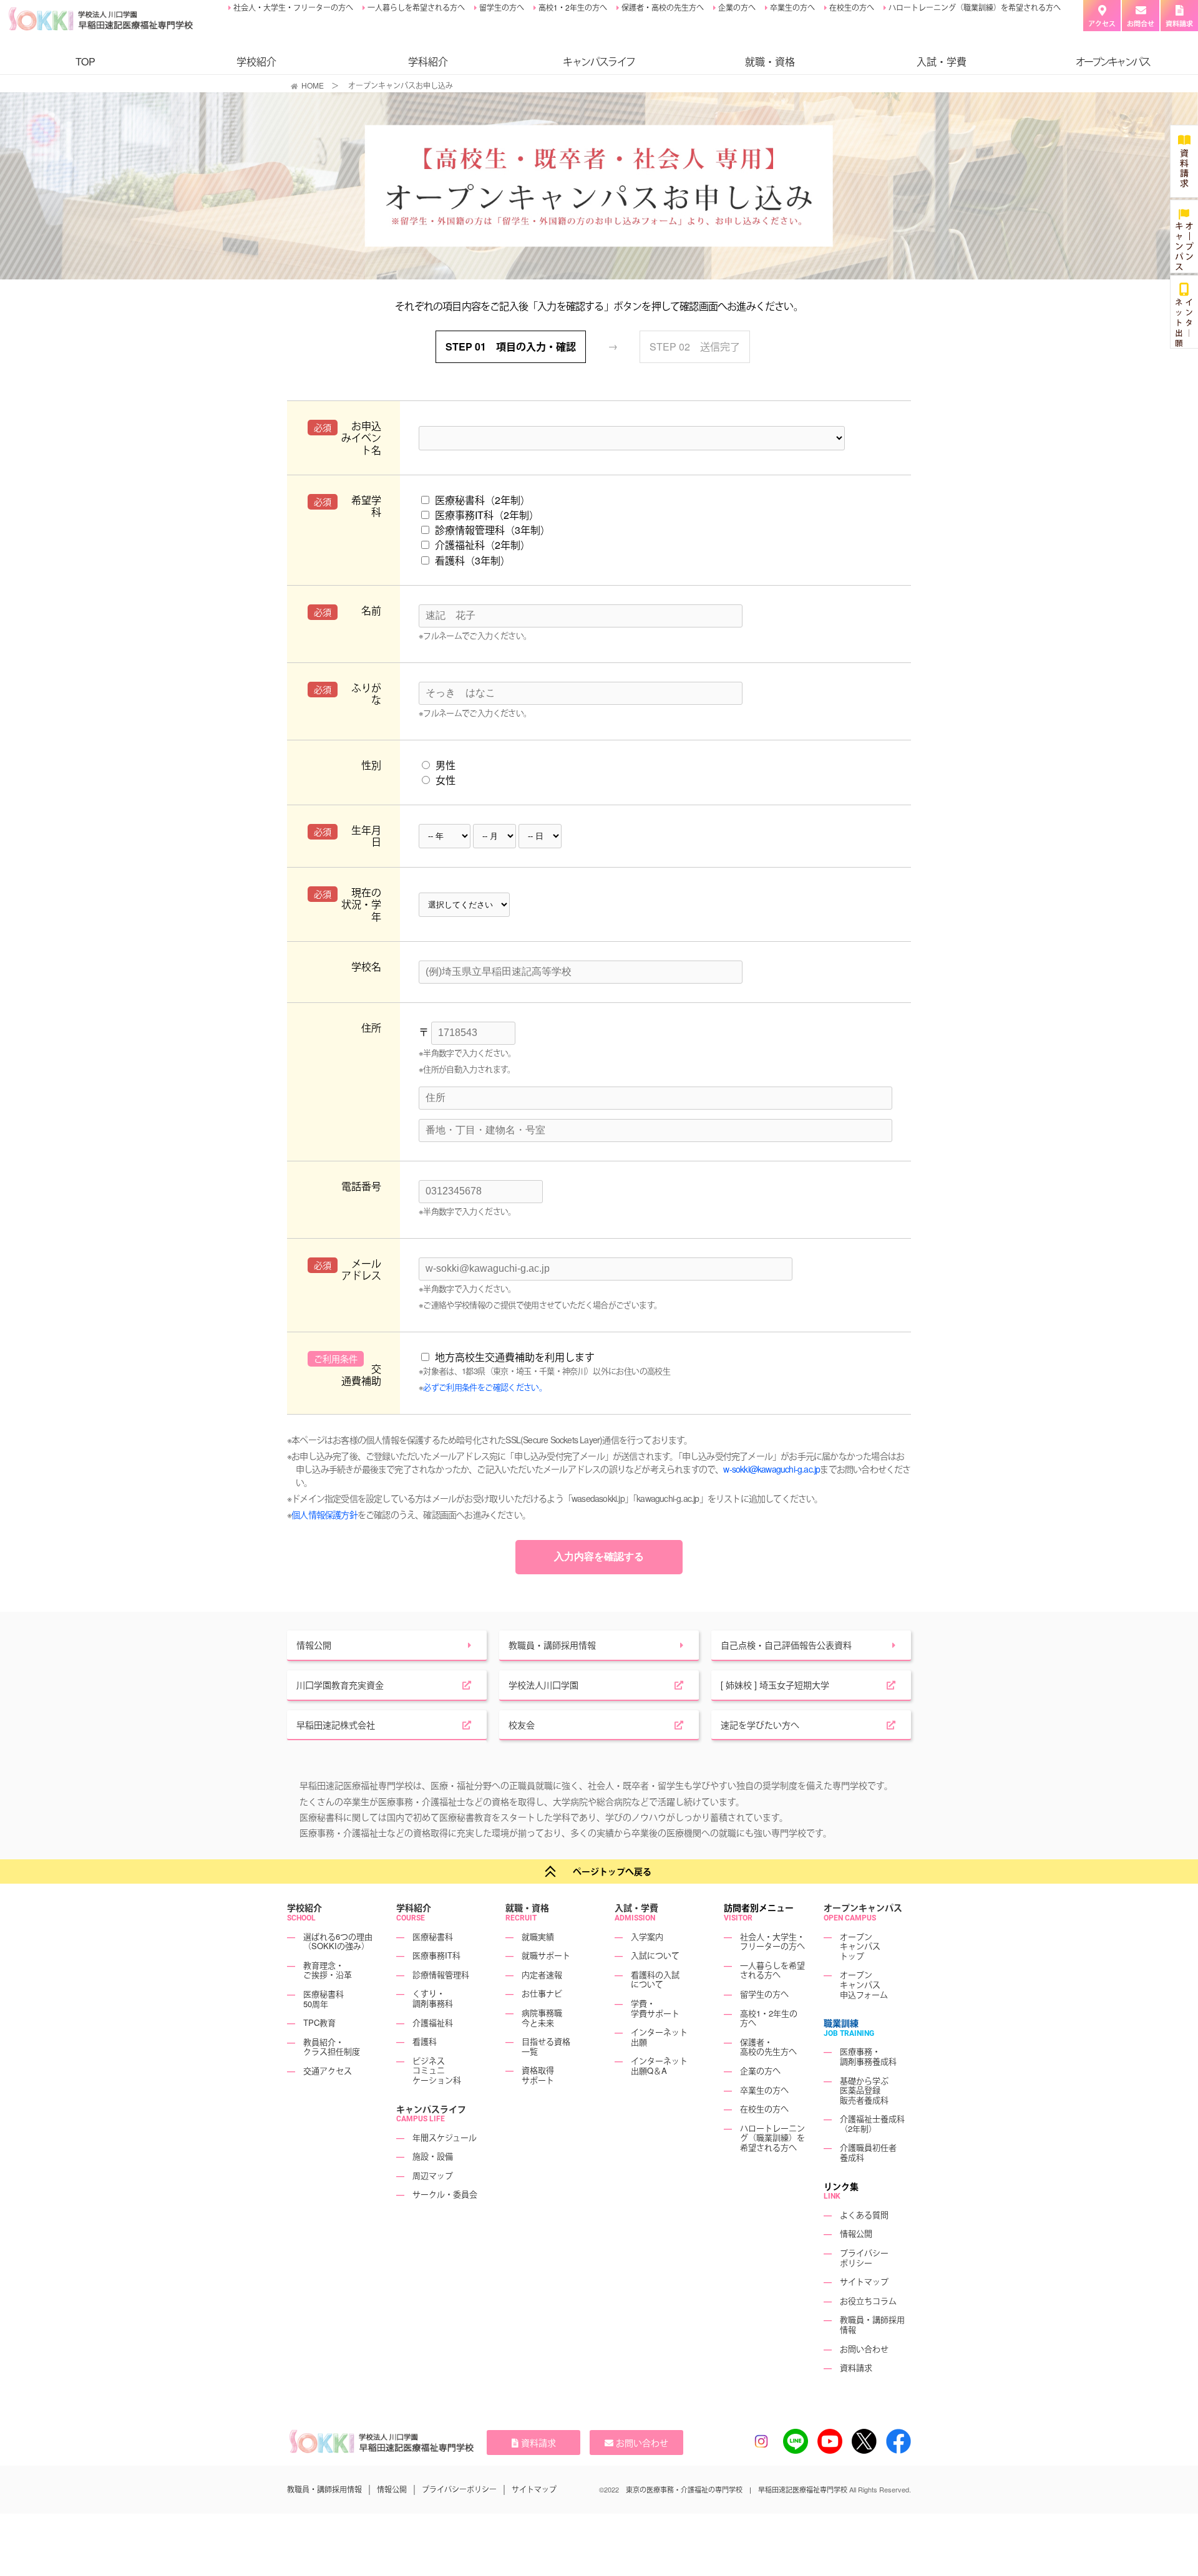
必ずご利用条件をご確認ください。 (485, 1387)
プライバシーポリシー (864, 2258)
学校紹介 (256, 61)
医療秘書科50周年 (324, 1999)
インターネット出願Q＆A (659, 2065)
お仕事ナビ (542, 1993)
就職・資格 (770, 61)
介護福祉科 (433, 2022)
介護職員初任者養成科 (868, 2152)
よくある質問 (864, 2215)
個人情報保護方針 (324, 1514)
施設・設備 (433, 2156)
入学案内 (647, 1936)
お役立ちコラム (868, 2301)
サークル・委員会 (445, 2194)
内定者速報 (542, 1974)
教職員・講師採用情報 (872, 2324)
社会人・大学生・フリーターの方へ (292, 7)
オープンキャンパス (863, 1907)
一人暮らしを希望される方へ (415, 7)
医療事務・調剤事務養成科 (868, 2056)
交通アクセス (328, 2070)
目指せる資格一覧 (546, 2046)
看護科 (425, 2041)
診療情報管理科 (441, 1974)
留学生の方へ (501, 7)
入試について (655, 1955)
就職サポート (546, 1955)
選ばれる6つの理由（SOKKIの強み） (338, 1941)
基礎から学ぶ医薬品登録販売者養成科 (864, 2090)
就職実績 (538, 1936)
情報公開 (856, 2233)
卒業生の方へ (791, 7)
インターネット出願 (659, 2037)
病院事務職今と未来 (542, 2017)
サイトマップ (864, 2281)
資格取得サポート (538, 2075)
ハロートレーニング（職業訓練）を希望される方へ (974, 7)
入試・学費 (942, 61)
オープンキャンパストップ (860, 1946)
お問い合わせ (864, 2349)
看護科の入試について (655, 1979)
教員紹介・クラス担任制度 (332, 2047)
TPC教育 (319, 2022)
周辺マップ (433, 2175)
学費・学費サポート (655, 2008)
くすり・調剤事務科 (433, 1998)
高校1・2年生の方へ (572, 7)
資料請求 (856, 2367)
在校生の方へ (851, 7)
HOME (313, 85)
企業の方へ (736, 7)
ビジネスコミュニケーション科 (437, 2070)
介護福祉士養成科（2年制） (872, 2123)
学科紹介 (428, 61)
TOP (85, 61)
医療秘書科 (433, 1936)
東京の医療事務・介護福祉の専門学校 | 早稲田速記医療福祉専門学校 (737, 2489)
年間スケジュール (445, 2137)
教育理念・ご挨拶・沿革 (328, 1970)
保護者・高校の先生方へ (662, 7)
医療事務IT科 (436, 1955)
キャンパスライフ (431, 2109)
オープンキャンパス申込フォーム (864, 1984)
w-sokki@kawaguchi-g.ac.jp (772, 1469)
